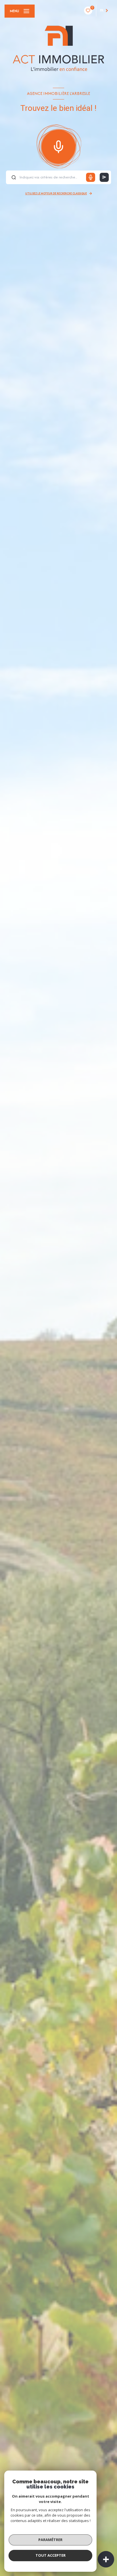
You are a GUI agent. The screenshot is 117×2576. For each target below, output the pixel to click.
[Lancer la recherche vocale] (58, 145)
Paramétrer (50, 2540)
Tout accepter (51, 2555)
